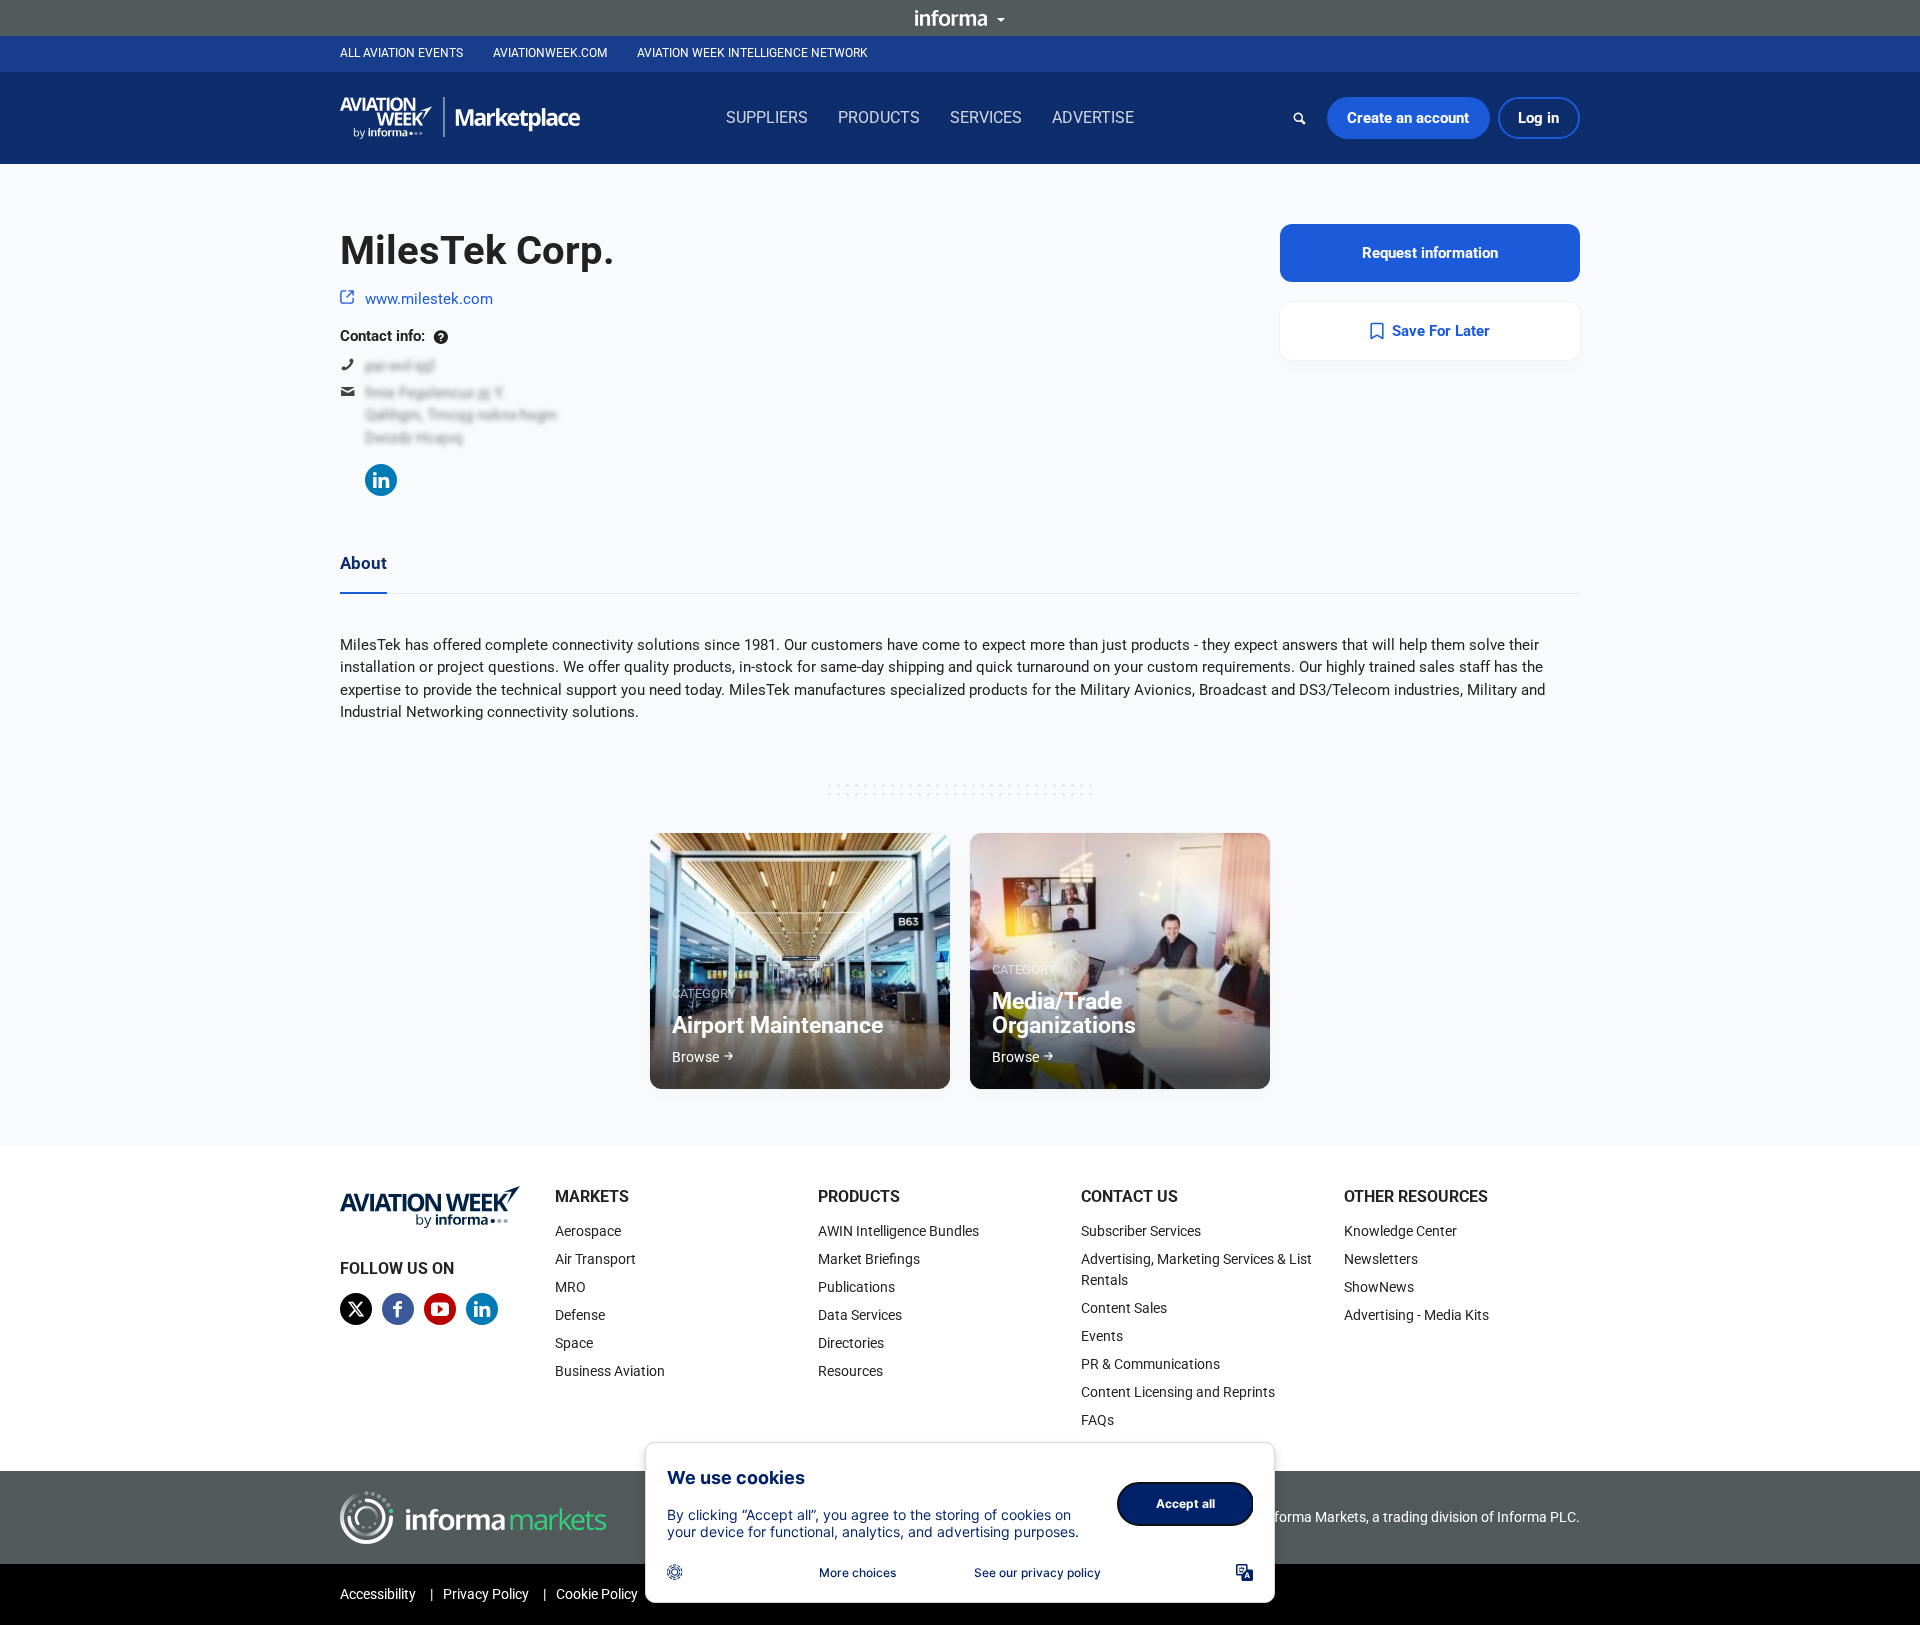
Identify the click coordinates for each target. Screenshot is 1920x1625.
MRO (570, 1287)
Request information (1430, 253)
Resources (850, 1371)
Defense (580, 1315)
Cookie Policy (597, 1594)
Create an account (1408, 118)
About (363, 563)
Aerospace (588, 1231)
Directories (851, 1343)
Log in (1538, 118)
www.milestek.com (429, 299)
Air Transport (595, 1259)
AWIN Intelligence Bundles (898, 1231)
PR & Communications (1150, 1364)
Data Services (860, 1315)
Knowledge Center (1400, 1231)
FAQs (1097, 1420)
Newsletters (1381, 1259)
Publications (856, 1287)
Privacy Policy (486, 1594)
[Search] (1300, 118)
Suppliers (767, 117)
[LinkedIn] (381, 480)
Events (1102, 1336)
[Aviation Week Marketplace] (460, 118)
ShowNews (1379, 1287)
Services (986, 117)
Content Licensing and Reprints (1178, 1392)
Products (879, 117)
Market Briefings (869, 1259)
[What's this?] (440, 336)
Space (574, 1343)
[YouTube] (440, 1309)
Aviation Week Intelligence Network (752, 53)
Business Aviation (610, 1371)
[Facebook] (398, 1309)
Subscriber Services (1141, 1231)
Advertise (1093, 117)
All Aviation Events (401, 53)
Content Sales (1124, 1308)
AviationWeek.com (550, 53)
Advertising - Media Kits (1416, 1315)
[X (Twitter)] (356, 1309)
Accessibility (378, 1594)
